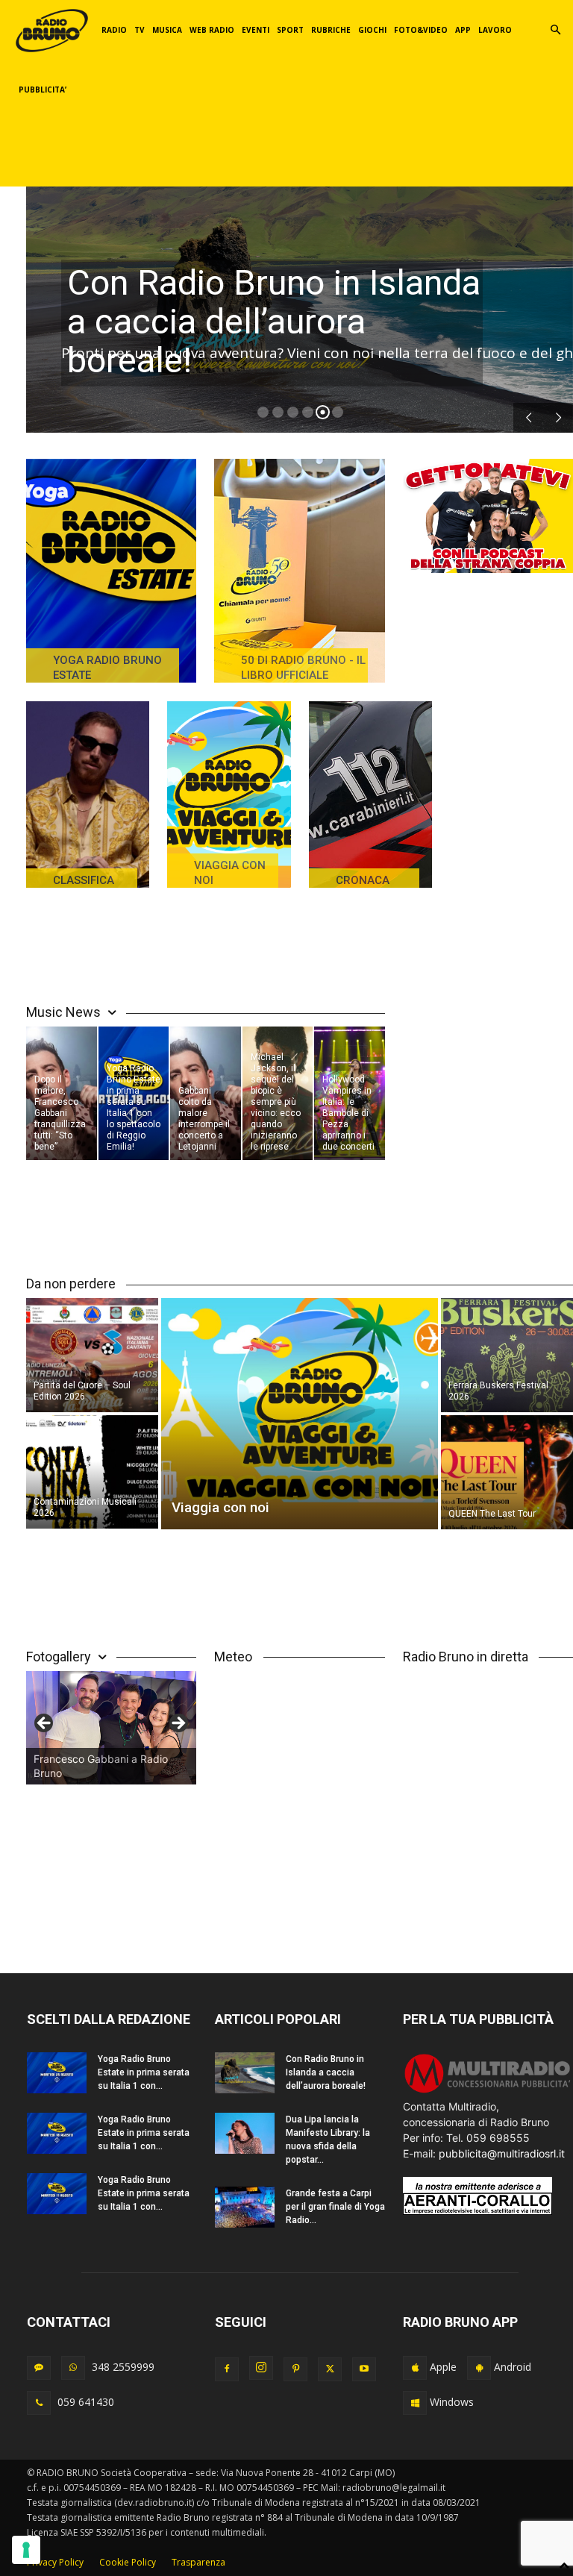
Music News (63, 1012)
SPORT (290, 30)
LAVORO (495, 30)
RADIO (114, 30)
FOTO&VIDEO (421, 30)
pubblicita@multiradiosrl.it (502, 2153)
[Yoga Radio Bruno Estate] (111, 571)
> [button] (178, 1724)
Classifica (84, 880)
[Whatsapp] (73, 2368)
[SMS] (39, 2368)
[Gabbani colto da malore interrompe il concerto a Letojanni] (206, 1093)
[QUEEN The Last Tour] (507, 1473)
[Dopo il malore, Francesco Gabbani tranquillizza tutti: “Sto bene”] (62, 1093)
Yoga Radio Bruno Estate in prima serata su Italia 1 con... (144, 2072)
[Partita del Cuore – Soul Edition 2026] (92, 1354)
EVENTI (256, 30)
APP (463, 30)
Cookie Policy (128, 2562)
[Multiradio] (488, 2091)
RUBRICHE (331, 30)
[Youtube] (364, 2369)
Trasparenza (198, 2562)
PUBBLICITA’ (43, 90)
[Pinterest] (295, 2369)
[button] (555, 30)
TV (140, 30)
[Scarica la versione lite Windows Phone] (415, 2403)
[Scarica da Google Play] (479, 2368)
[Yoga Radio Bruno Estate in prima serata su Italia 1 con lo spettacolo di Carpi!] (57, 2073)
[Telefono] (39, 2403)
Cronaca (363, 880)
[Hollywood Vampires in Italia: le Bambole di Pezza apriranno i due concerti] (350, 1093)
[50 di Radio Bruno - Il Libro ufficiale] (299, 571)
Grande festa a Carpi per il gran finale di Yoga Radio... (335, 2207)
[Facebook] (227, 2369)
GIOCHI (372, 30)
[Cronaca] (370, 795)
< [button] (45, 1724)
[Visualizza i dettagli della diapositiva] (111, 1728)
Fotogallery (59, 1657)
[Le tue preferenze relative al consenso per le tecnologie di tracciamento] (26, 2550)
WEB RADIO (212, 30)
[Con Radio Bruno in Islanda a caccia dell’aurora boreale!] (245, 2073)
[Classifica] (88, 795)
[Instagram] (261, 2368)
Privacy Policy (55, 2562)
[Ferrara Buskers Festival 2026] (507, 1354)
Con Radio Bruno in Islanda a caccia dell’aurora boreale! (274, 321)
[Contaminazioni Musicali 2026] (92, 1473)
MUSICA (167, 30)
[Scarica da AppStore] (415, 2368)
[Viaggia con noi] (229, 795)
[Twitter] (330, 2369)
